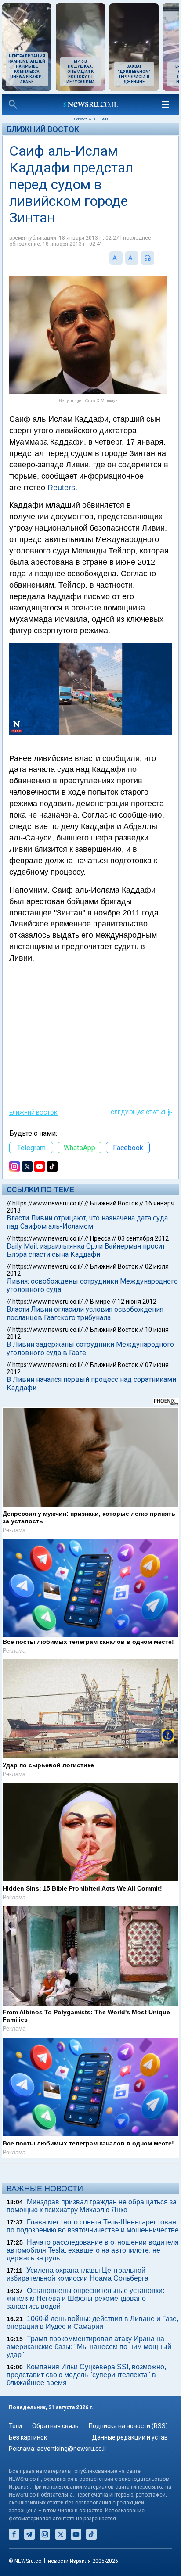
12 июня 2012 (137, 1302)
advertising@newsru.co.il (71, 2449)
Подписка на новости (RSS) (128, 2426)
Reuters (61, 488)
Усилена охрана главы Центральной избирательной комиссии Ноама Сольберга (78, 2274)
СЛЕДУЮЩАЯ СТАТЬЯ (138, 1112)
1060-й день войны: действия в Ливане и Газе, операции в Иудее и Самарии (92, 2323)
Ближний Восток (43, 129)
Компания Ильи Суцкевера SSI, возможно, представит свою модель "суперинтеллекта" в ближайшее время (86, 2375)
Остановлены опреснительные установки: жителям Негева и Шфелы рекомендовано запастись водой (85, 2298)
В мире (100, 1302)
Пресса (100, 1238)
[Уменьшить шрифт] (116, 258)
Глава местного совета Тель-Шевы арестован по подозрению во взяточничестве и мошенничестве (93, 2226)
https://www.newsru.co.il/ (48, 1203)
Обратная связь (55, 2426)
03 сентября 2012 (143, 1238)
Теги (15, 2426)
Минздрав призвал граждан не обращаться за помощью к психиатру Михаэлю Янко (92, 2206)
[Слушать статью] (156, 258)
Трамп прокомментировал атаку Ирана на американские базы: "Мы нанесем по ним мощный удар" (89, 2347)
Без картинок (28, 2437)
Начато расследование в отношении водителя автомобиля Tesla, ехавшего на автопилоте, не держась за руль (93, 2250)
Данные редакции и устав (130, 2437)
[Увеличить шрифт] (132, 258)
